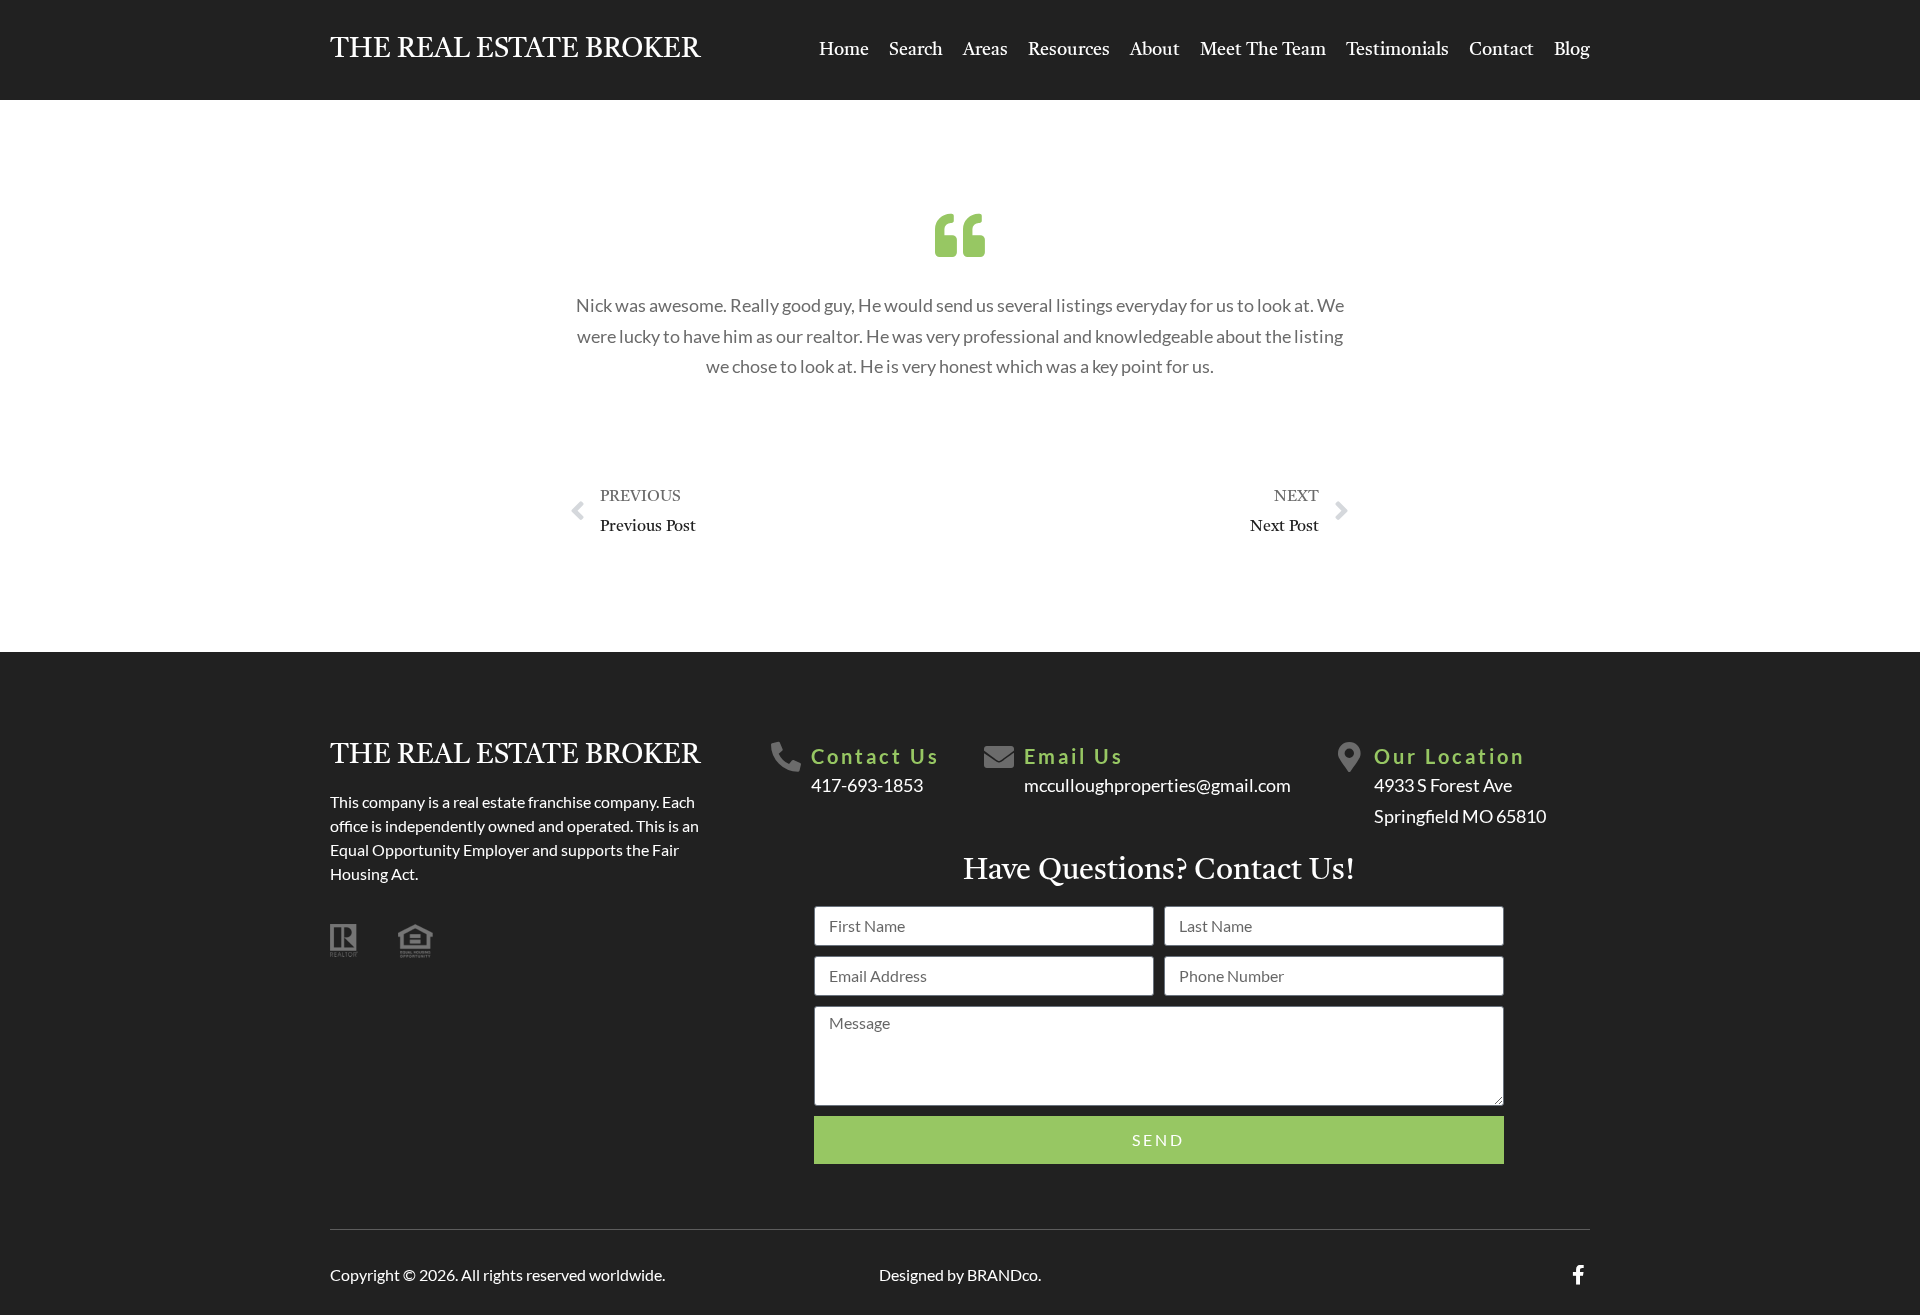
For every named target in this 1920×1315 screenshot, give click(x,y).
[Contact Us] (786, 757)
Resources (1069, 50)
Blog (1572, 50)
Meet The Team (1263, 50)
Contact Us (875, 756)
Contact (1501, 50)
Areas (985, 50)
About (1155, 50)
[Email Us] (999, 757)
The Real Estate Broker (515, 50)
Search (916, 50)
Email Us (1074, 756)
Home (844, 50)
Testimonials (1397, 50)
